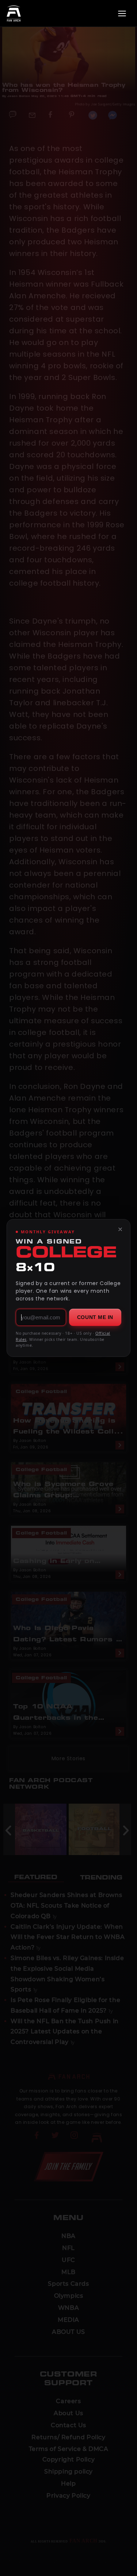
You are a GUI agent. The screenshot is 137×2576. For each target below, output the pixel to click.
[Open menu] (122, 13)
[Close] (120, 1229)
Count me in (95, 1317)
